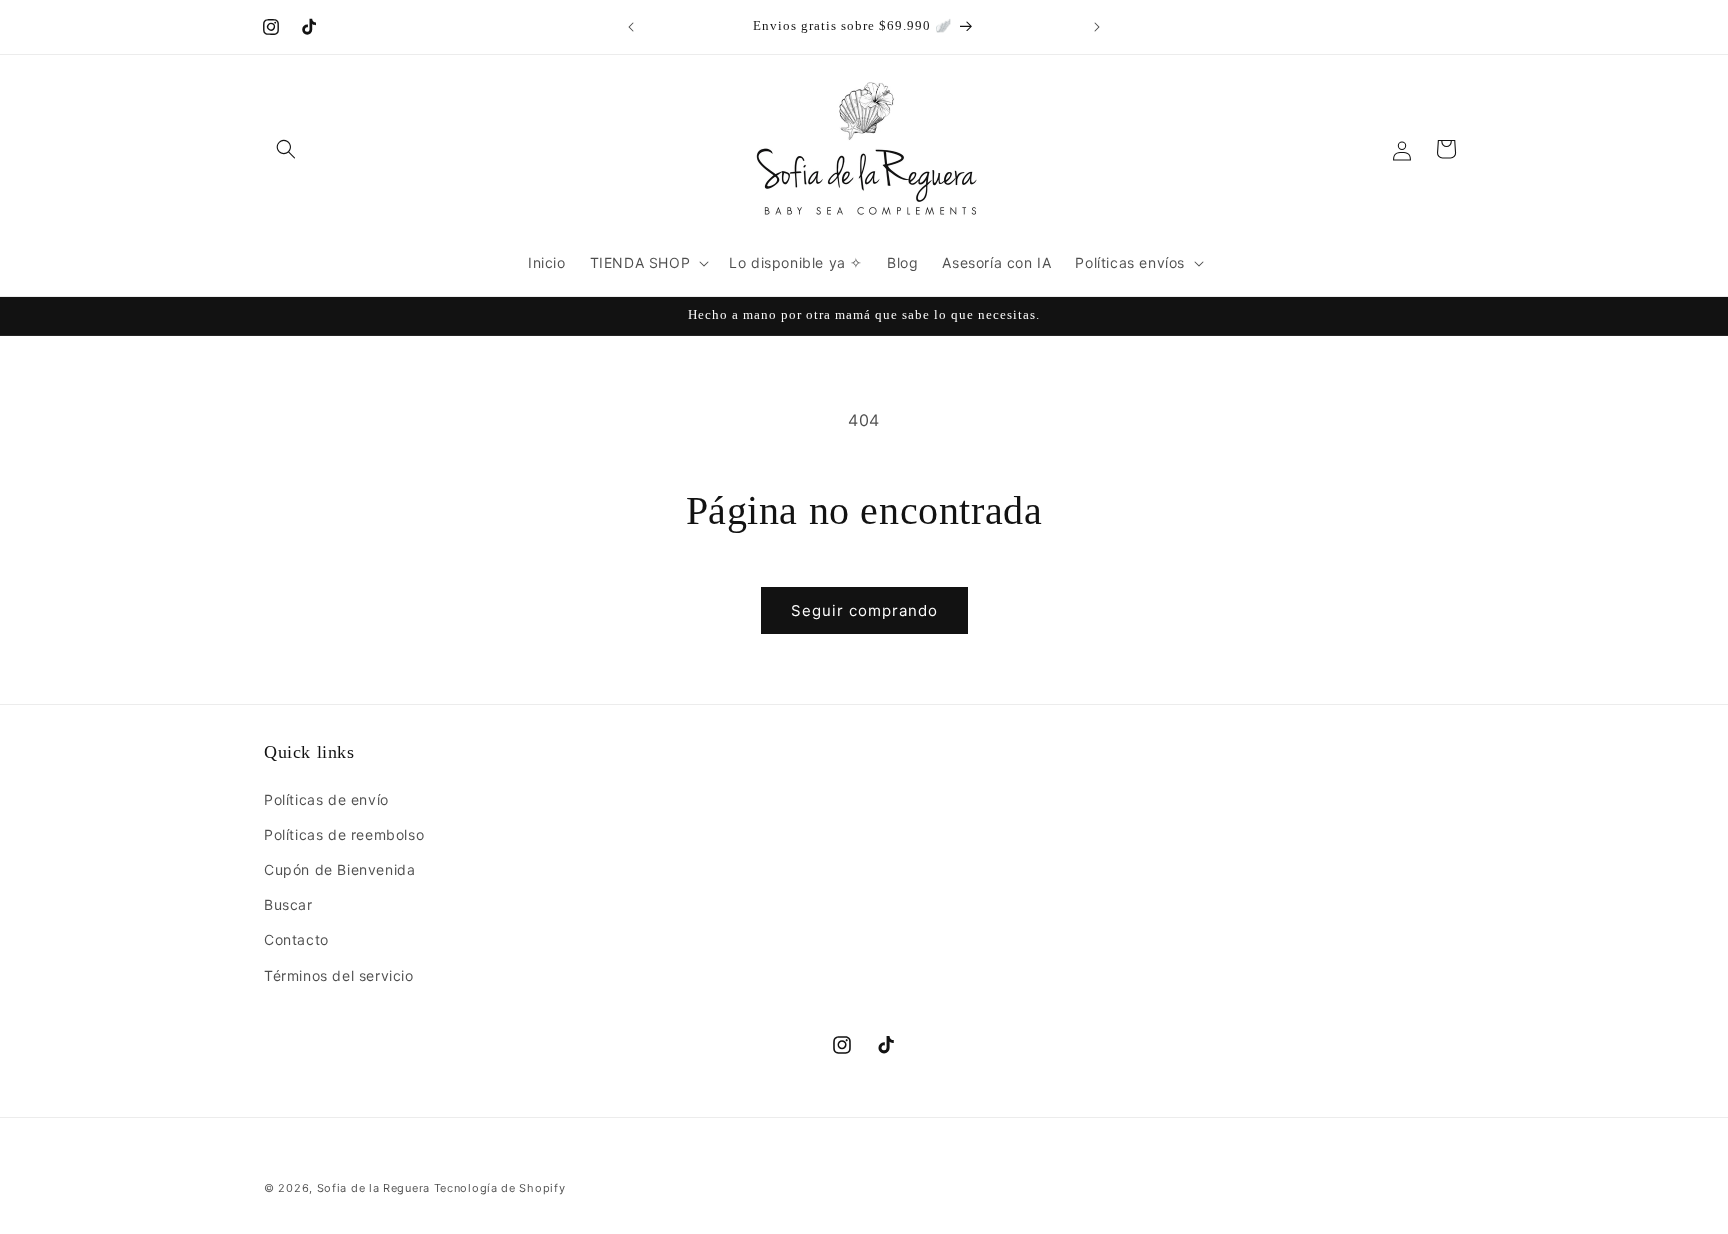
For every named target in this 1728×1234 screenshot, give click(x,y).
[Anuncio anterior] (631, 27)
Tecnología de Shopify (500, 1188)
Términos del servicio (339, 975)
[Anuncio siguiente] (1097, 27)
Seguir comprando (864, 610)
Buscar (288, 904)
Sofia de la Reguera (373, 1188)
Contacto (296, 939)
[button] (286, 149)
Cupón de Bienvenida (339, 869)
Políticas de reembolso (344, 834)
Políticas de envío (326, 799)
